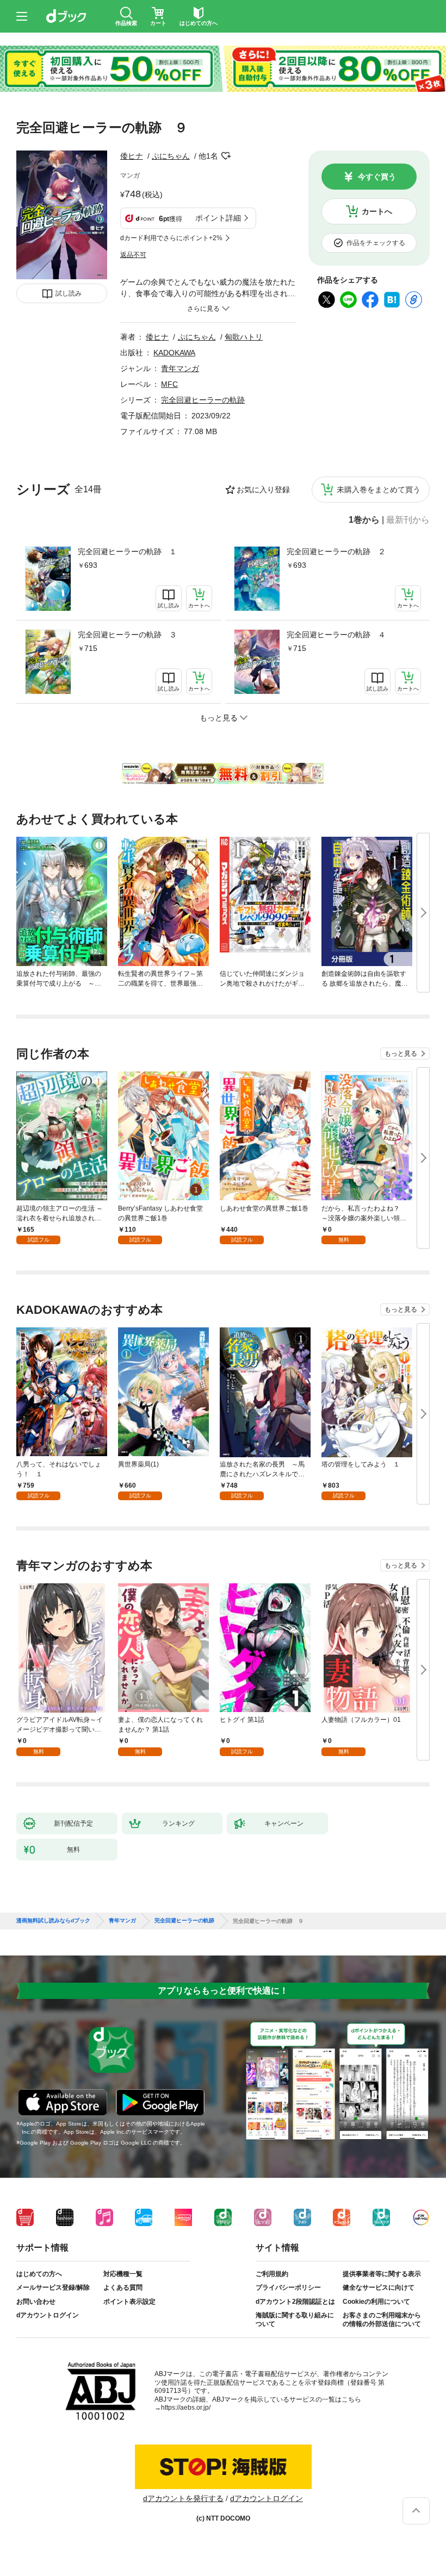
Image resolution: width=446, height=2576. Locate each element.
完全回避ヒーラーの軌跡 (203, 400)
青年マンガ (180, 368)
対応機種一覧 (123, 2274)
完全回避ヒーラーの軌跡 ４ (336, 635)
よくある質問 (123, 2287)
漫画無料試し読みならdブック (53, 1921)
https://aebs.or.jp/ (186, 2408)
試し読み (69, 293)
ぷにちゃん (171, 156)
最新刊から (408, 520)
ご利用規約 (272, 2274)
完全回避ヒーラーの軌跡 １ (127, 551)
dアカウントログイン (48, 2315)
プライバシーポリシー (288, 2287)
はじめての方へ (39, 2274)
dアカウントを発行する (183, 2498)
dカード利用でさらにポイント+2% (171, 238)
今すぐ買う (377, 177)
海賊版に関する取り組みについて (295, 2320)
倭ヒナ (132, 156)
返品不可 (133, 255)
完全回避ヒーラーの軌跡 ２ (336, 551)
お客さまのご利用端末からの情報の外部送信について (382, 2320)
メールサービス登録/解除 (53, 2287)
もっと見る (401, 1054)
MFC (169, 384)
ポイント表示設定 (129, 2302)
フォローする (226, 156)
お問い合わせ (36, 2302)
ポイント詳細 (218, 218)
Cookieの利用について (376, 2302)
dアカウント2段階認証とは (295, 2302)
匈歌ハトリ (244, 337)
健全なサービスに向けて (379, 2287)
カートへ (377, 211)
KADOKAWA (174, 353)
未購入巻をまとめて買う (379, 490)
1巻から (364, 520)
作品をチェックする (376, 243)
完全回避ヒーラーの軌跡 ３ (127, 635)
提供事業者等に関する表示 (382, 2274)
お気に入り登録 (263, 490)
